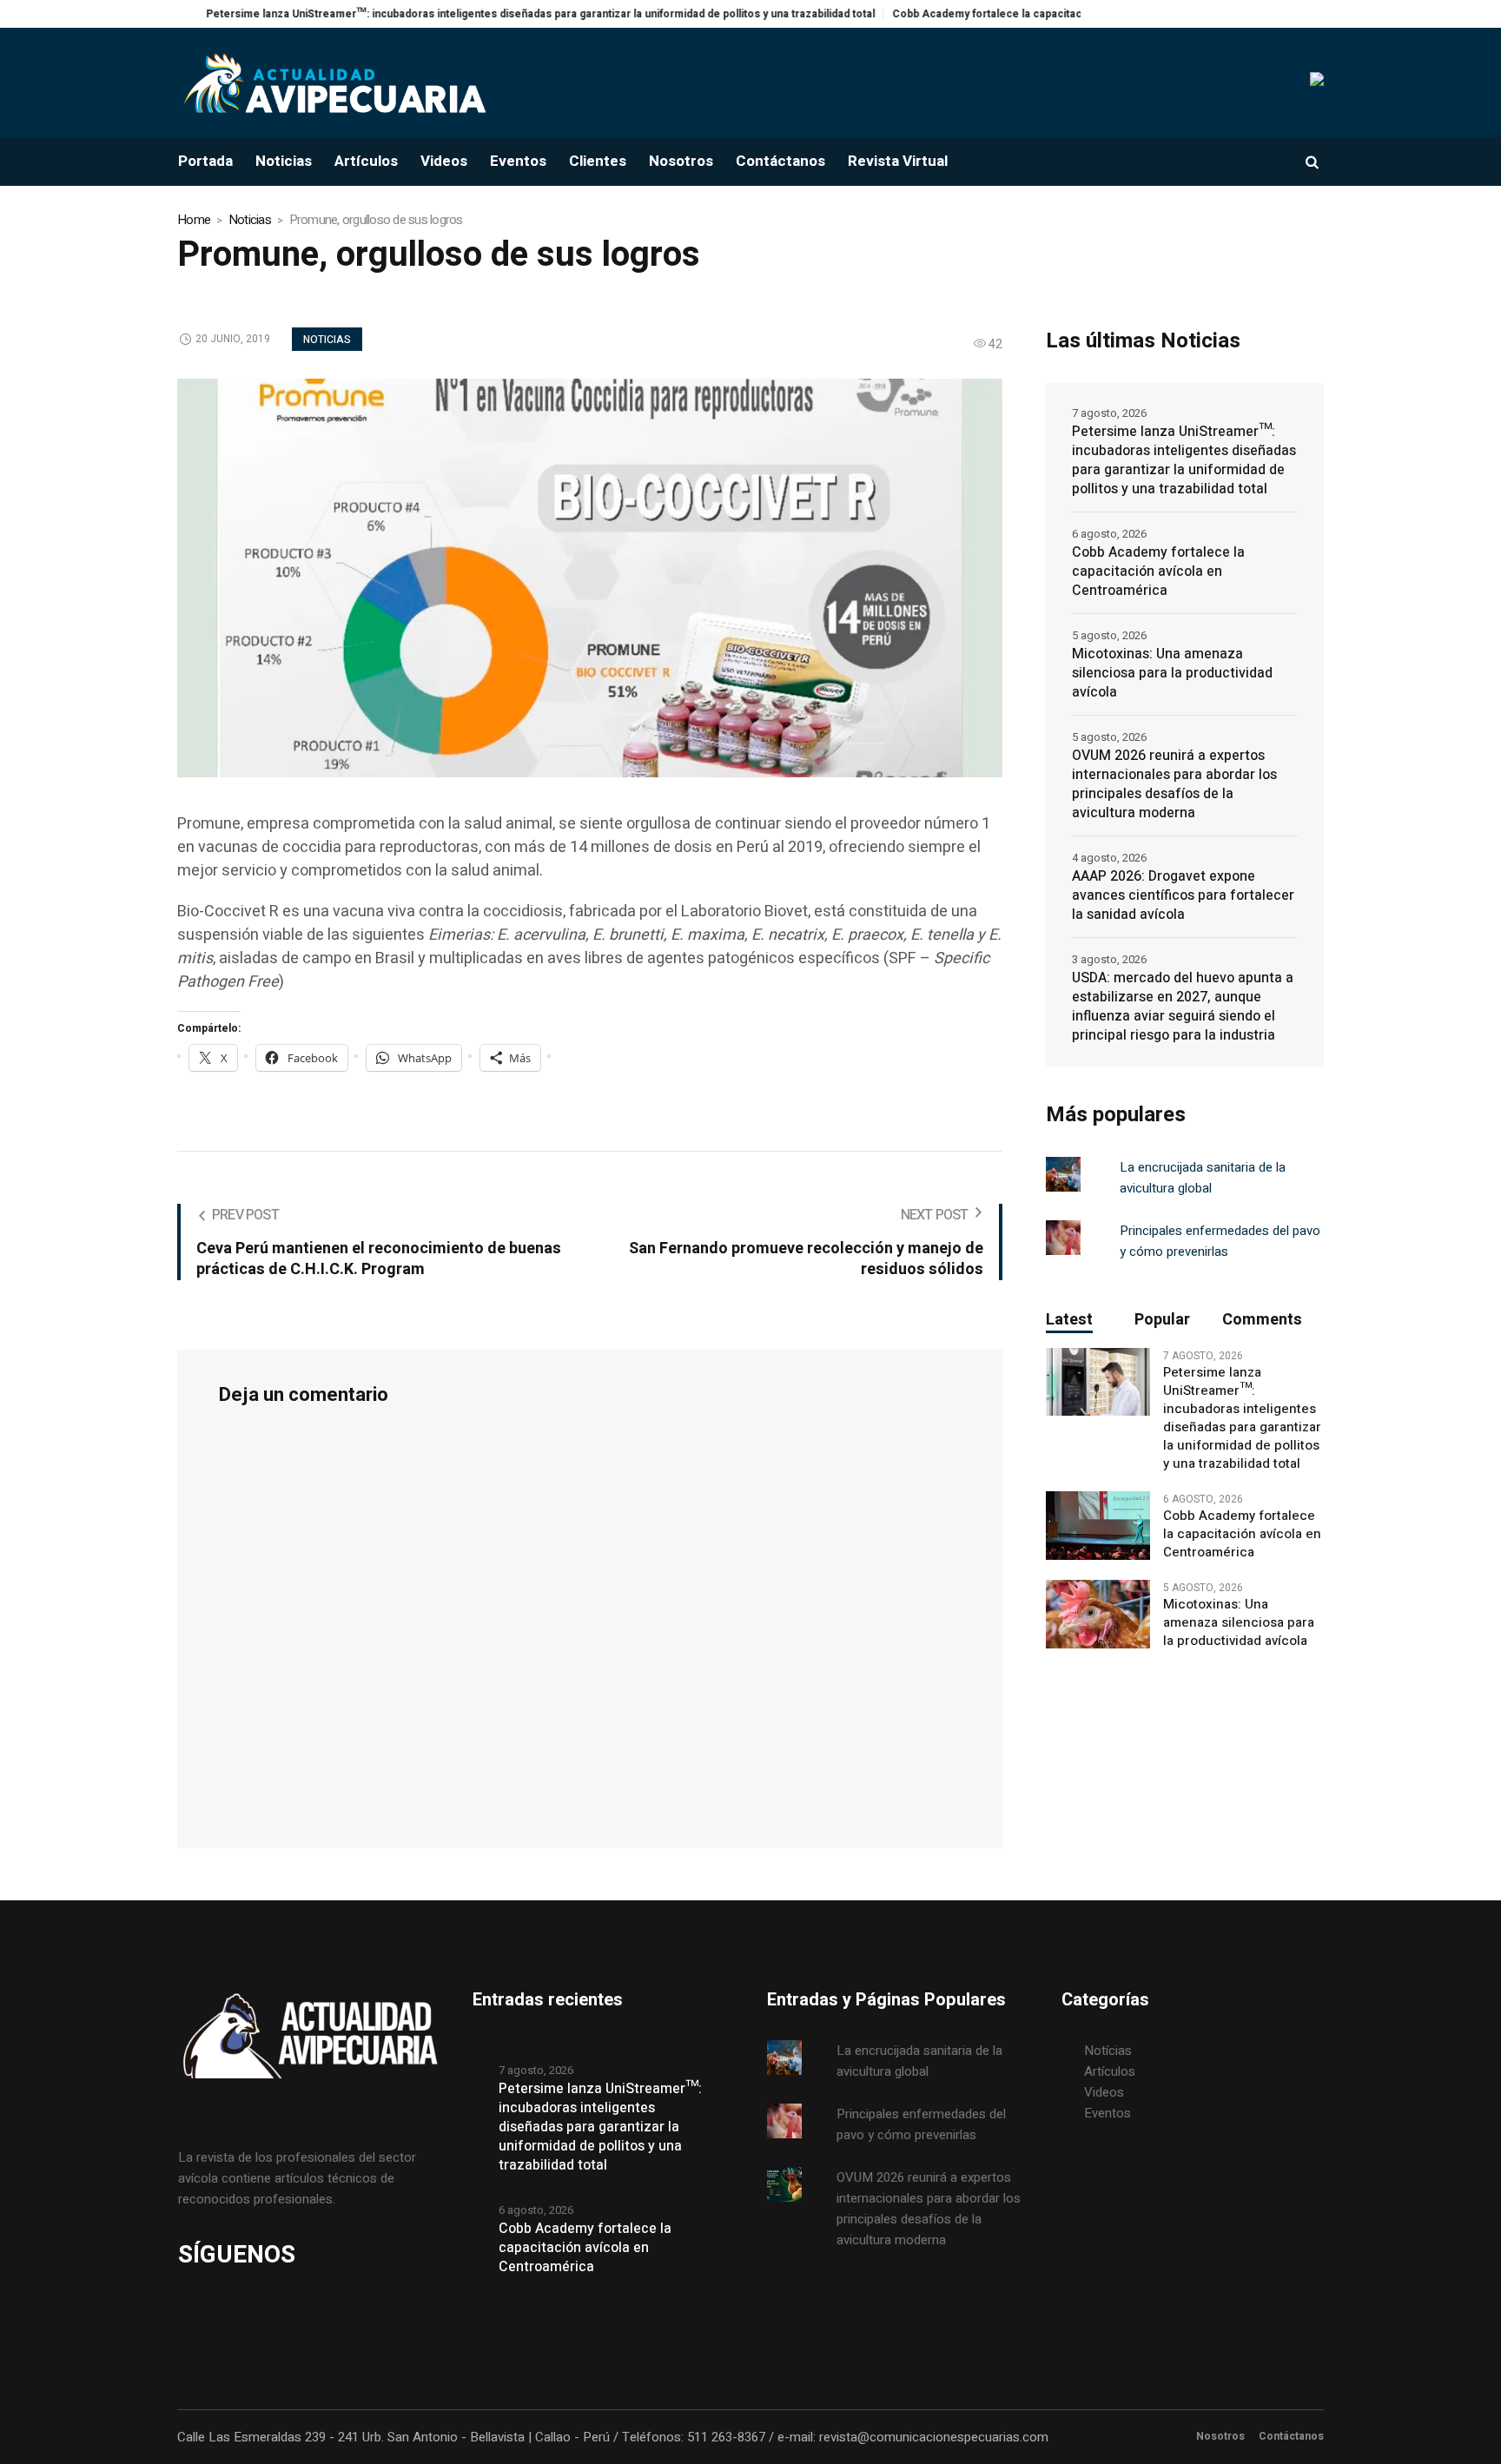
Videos (1104, 2092)
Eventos (1108, 2113)
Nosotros (1220, 2436)
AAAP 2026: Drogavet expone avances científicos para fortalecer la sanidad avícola (1183, 895)
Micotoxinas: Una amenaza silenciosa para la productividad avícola (1172, 673)
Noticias (250, 220)
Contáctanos (1291, 2436)
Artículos (1110, 2071)
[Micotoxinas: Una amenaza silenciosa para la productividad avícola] (1098, 1614)
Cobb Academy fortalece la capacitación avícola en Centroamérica (991, 14)
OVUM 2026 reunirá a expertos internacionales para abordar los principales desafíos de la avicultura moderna (1174, 784)
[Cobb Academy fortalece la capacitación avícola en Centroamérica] (1098, 1525)
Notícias (1108, 2051)
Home (194, 220)
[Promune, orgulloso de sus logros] (590, 577)
